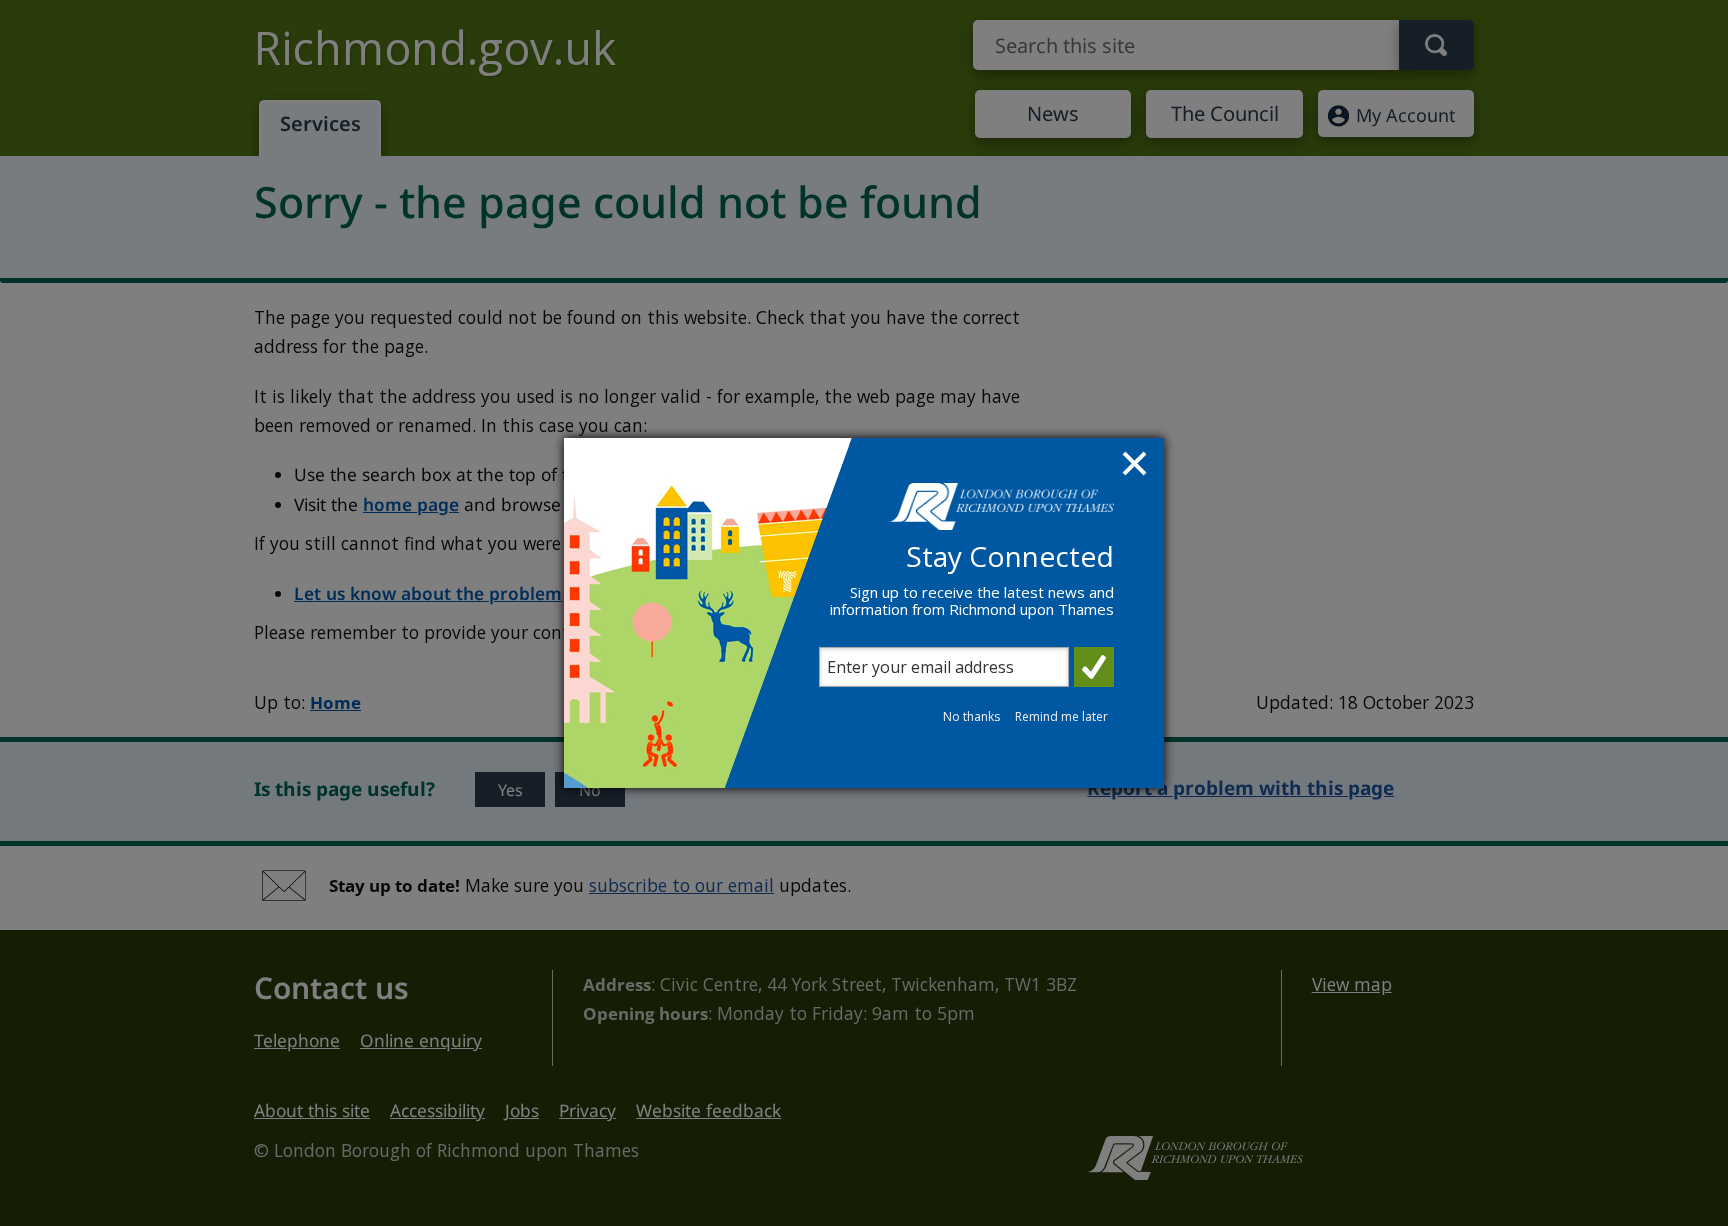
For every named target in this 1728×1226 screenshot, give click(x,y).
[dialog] (864, 613)
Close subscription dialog (1137, 466)
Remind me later (1061, 716)
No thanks (971, 716)
